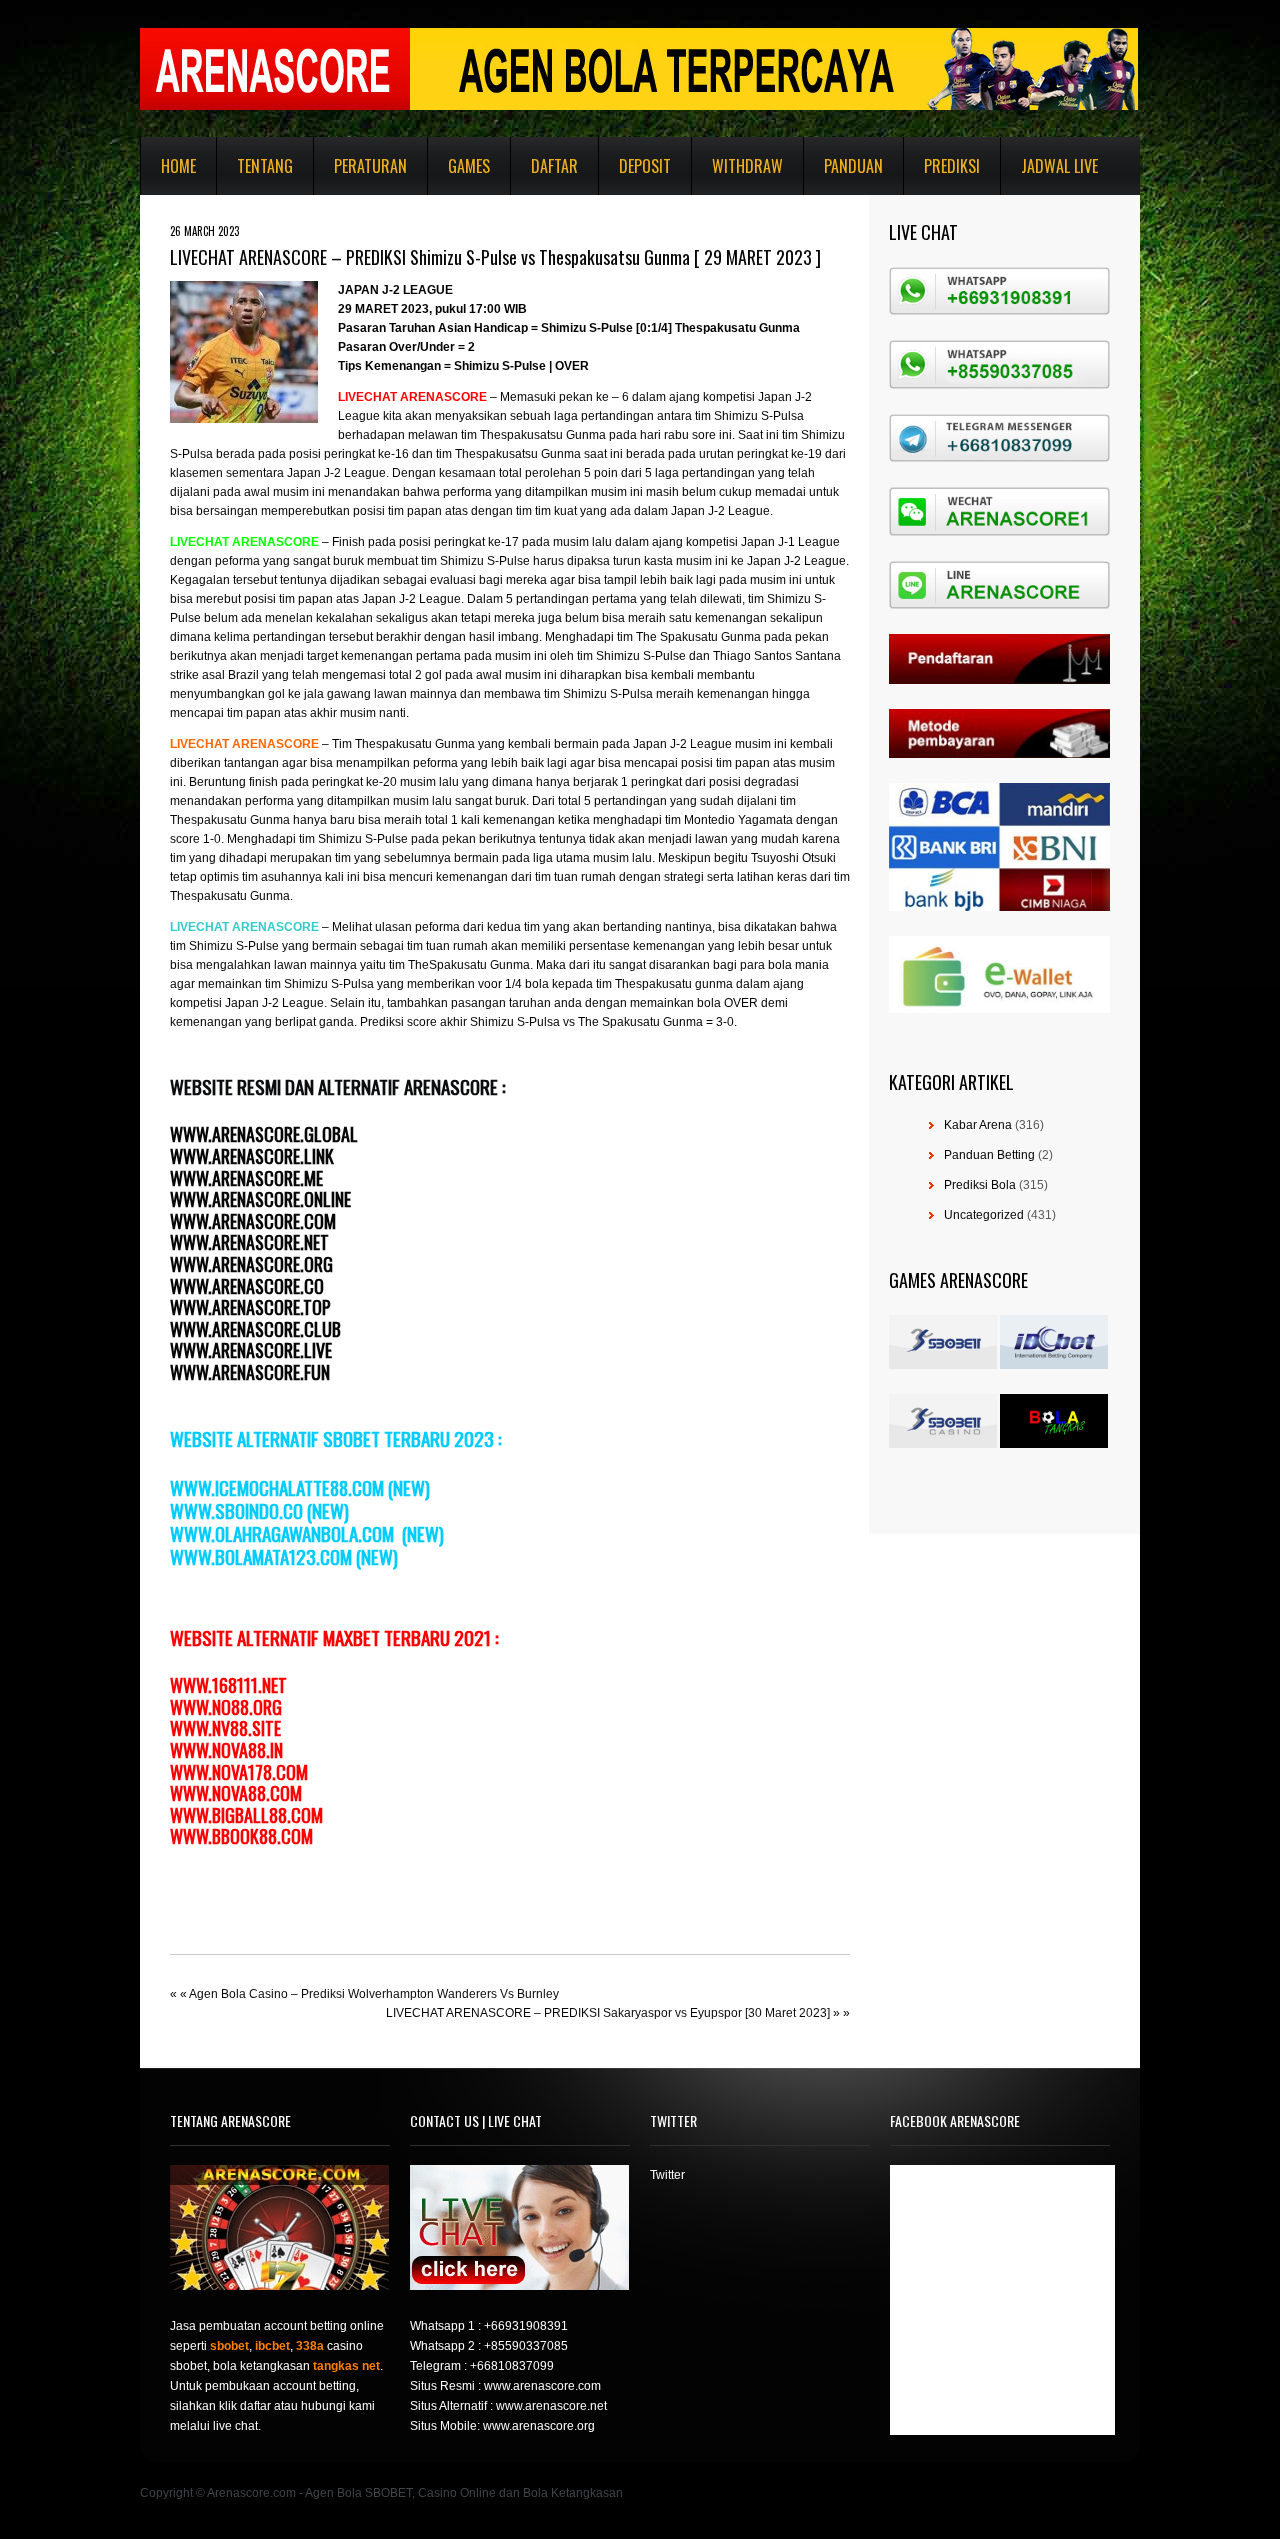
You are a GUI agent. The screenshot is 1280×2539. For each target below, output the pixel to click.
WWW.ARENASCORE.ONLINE (260, 1199)
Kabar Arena (978, 1125)
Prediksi (952, 166)
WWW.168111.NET (228, 1685)
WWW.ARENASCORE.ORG (251, 1264)
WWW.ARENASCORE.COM (253, 1221)
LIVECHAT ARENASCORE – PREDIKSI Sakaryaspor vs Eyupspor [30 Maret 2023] (608, 2013)
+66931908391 (526, 2326)
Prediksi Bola (980, 1185)
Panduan (853, 166)
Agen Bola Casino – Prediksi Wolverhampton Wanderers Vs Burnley (374, 1994)
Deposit (645, 166)
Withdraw (747, 166)
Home (178, 166)
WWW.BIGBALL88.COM (246, 1815)
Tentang (265, 166)
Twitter (667, 2175)
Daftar (554, 166)
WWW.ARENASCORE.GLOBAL (264, 1134)
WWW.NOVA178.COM (239, 1772)
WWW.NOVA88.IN (226, 1750)
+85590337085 (526, 2346)
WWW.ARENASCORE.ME (246, 1178)
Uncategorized (984, 1215)
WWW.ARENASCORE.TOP (250, 1307)
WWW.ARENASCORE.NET (249, 1242)
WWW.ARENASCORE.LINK (252, 1156)
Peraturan (370, 166)
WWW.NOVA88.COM (236, 1793)
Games (469, 166)
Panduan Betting (989, 1155)
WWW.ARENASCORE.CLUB (255, 1329)
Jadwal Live (1059, 166)
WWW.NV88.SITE (225, 1728)
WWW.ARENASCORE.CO (247, 1286)
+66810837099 (512, 2366)
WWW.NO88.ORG (226, 1707)
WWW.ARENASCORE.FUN (250, 1372)
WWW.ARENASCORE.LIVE (251, 1350)
